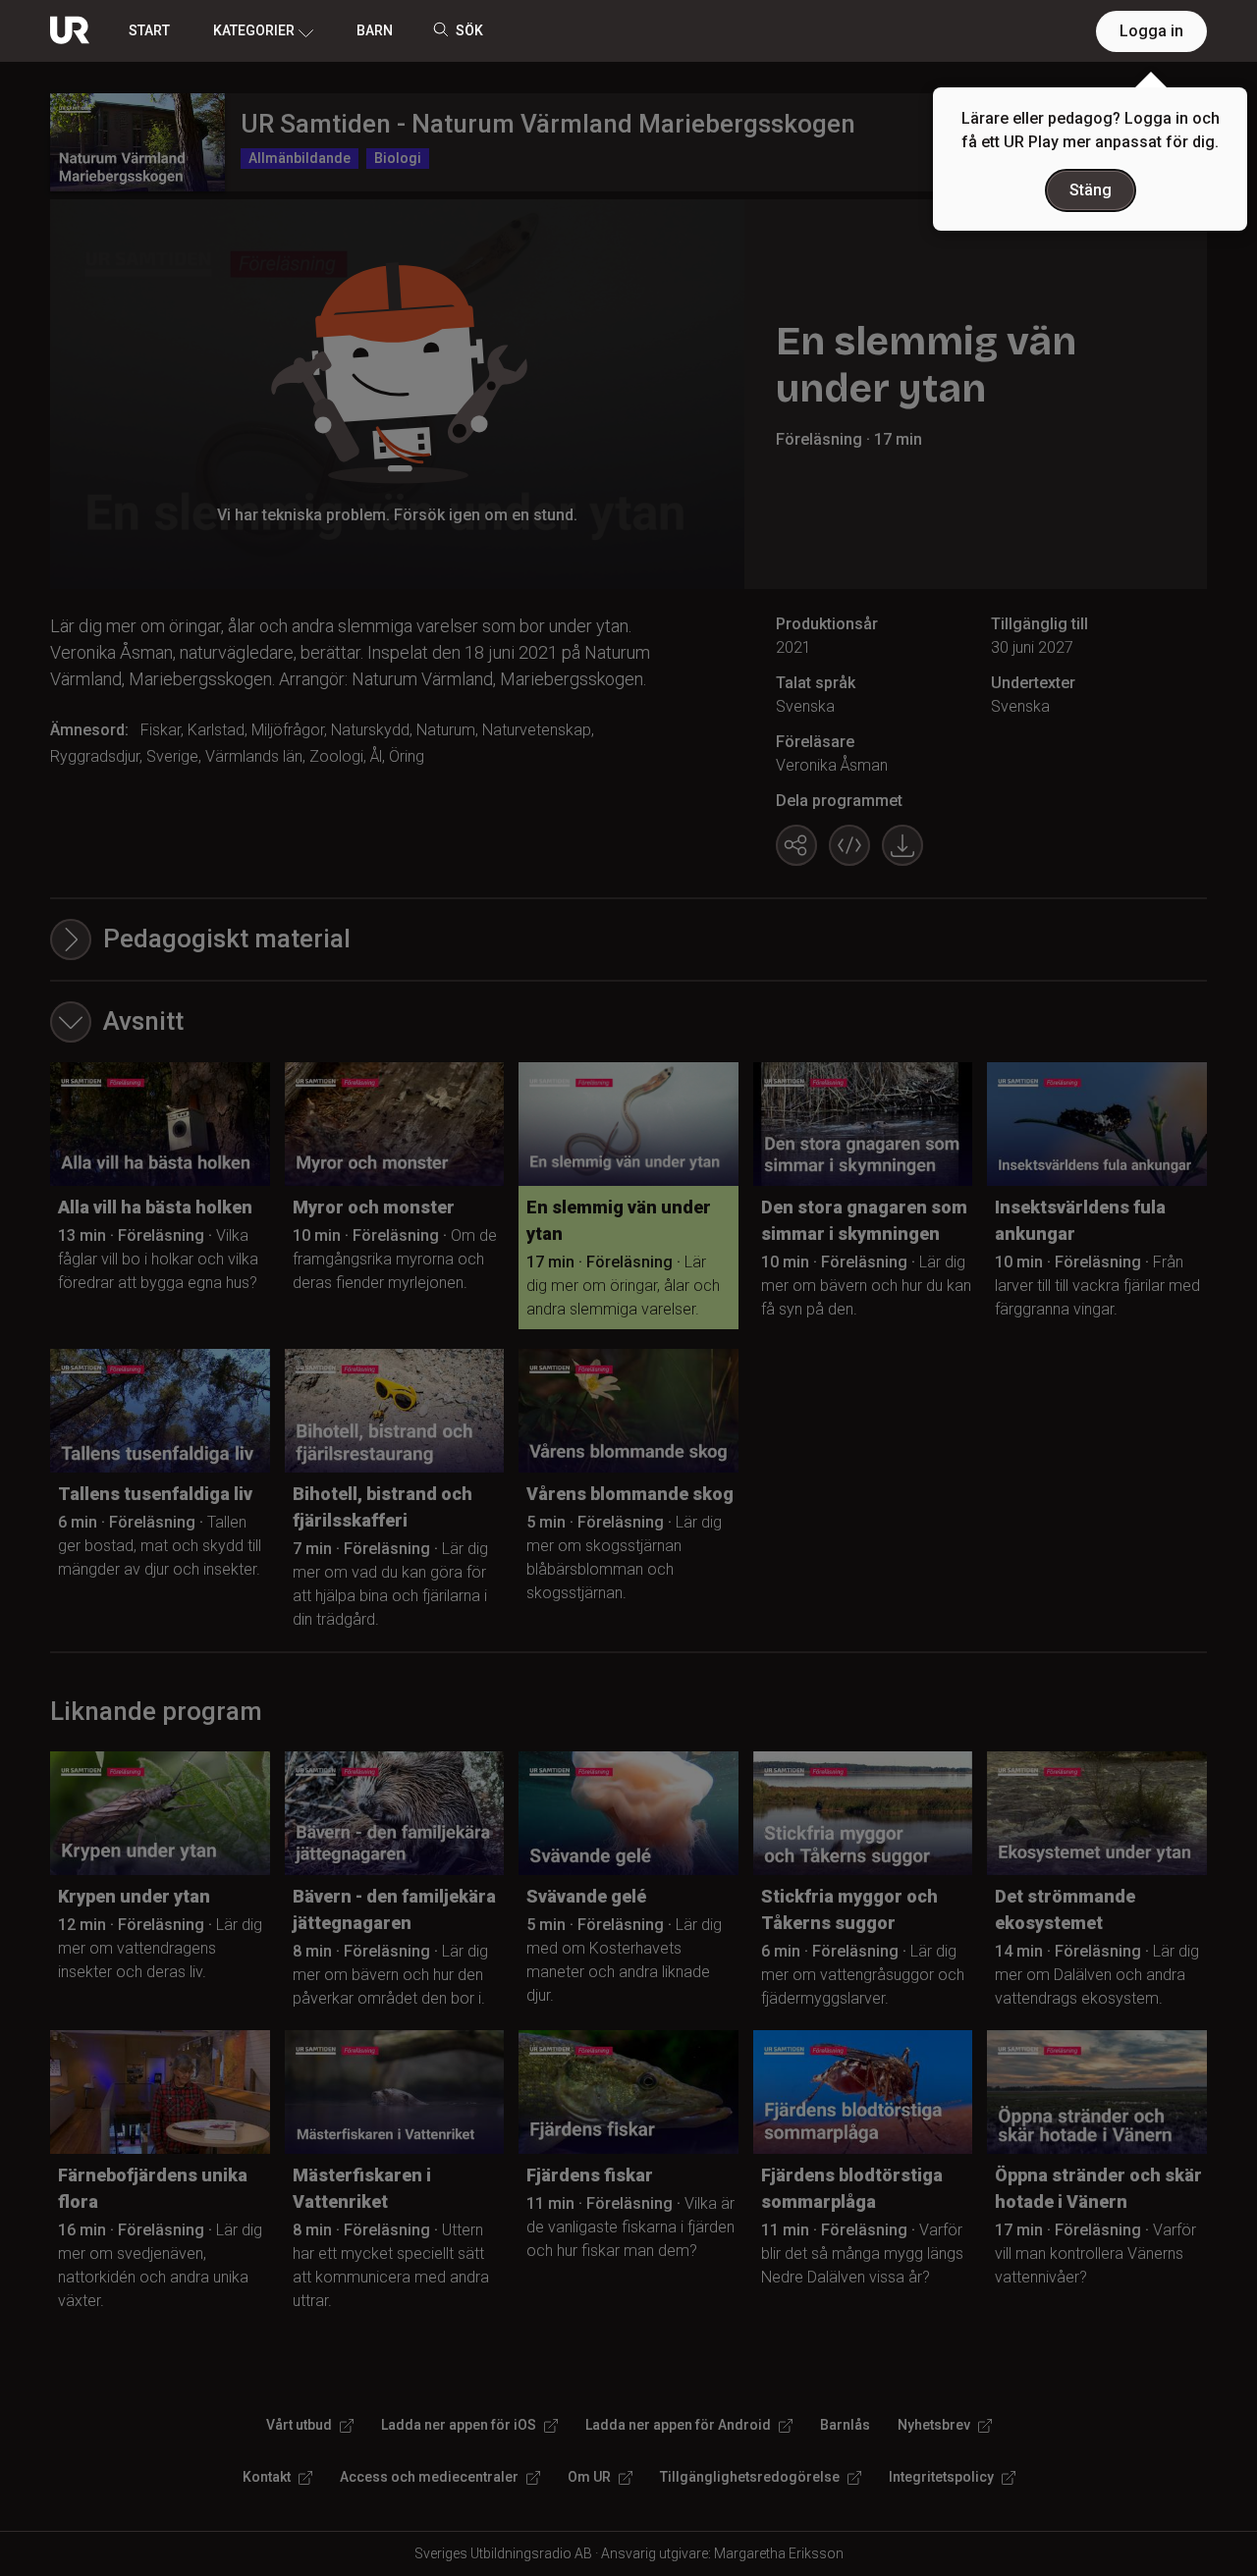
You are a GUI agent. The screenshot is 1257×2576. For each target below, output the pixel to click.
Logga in (1151, 31)
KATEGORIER (254, 30)
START (149, 30)
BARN (375, 30)
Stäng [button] (1091, 190)
